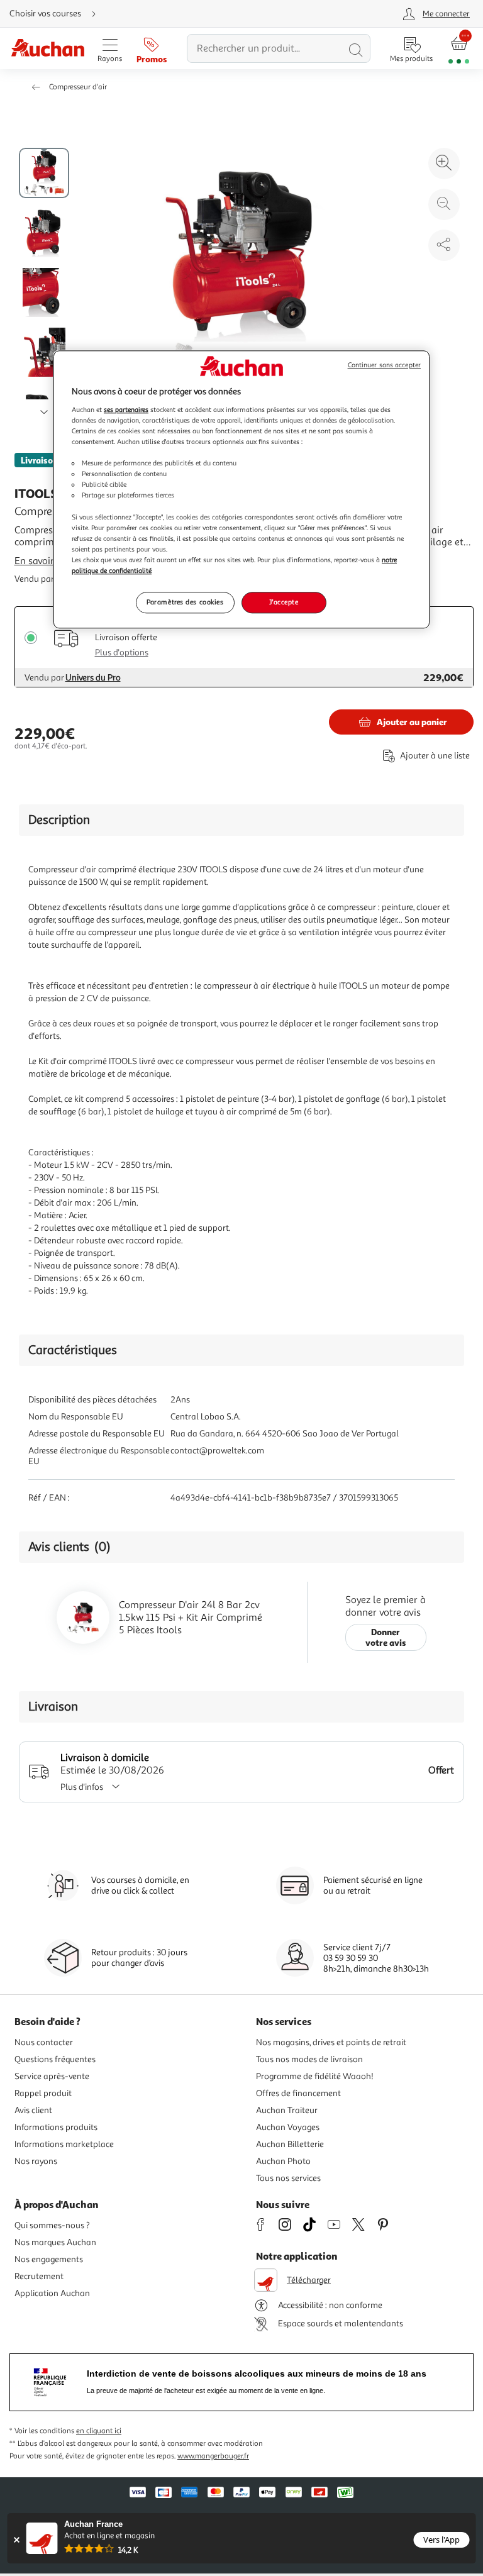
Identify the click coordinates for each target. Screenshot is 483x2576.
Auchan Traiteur (287, 2110)
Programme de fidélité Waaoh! (315, 2076)
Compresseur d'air (78, 87)
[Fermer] (17, 2540)
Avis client (33, 2110)
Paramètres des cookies (185, 602)
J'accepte (284, 602)
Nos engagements (49, 2259)
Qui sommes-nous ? (52, 2225)
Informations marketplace (64, 2144)
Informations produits (56, 2127)
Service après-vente (52, 2076)
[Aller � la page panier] (459, 49)
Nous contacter (44, 2042)
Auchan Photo (283, 2161)
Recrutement (39, 2276)
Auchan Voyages (288, 2127)
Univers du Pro (93, 678)
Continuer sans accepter (384, 366)
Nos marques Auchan (55, 2242)
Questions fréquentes (55, 2059)
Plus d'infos (82, 1787)
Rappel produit (43, 2093)
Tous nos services (288, 2178)
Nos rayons (36, 2161)
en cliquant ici (99, 2431)
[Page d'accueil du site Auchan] (47, 49)
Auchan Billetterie (290, 2144)
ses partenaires (126, 409)
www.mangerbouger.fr (213, 2456)
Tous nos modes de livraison (309, 2059)
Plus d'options (122, 652)
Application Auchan (52, 2293)
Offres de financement (298, 2093)
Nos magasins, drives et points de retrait (331, 2042)
